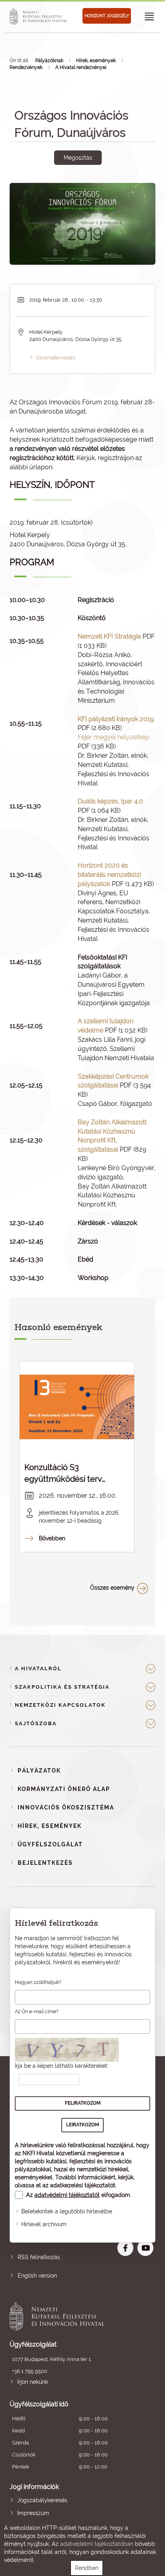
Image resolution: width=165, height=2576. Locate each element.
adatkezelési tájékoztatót (83, 2185)
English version (37, 2276)
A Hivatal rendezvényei (81, 67)
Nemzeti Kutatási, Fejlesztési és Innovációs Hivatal (68, 2316)
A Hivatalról (38, 1668)
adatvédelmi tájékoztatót (67, 2195)
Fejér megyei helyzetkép (114, 737)
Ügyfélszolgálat (50, 1844)
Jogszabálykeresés (42, 2500)
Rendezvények (26, 67)
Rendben (87, 2568)
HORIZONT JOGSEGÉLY (107, 16)
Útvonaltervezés (55, 358)
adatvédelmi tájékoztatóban (97, 2544)
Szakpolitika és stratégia (62, 1687)
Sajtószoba (36, 1723)
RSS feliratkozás (39, 2257)
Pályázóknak (49, 61)
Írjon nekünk (33, 2382)
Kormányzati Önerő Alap (64, 1789)
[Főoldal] (40, 16)
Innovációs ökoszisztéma (66, 1807)
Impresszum (33, 2513)
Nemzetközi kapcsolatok (60, 1705)
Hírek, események (96, 61)
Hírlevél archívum (44, 2224)
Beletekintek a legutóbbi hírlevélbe (67, 2211)
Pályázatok (39, 1771)
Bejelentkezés (45, 1863)
